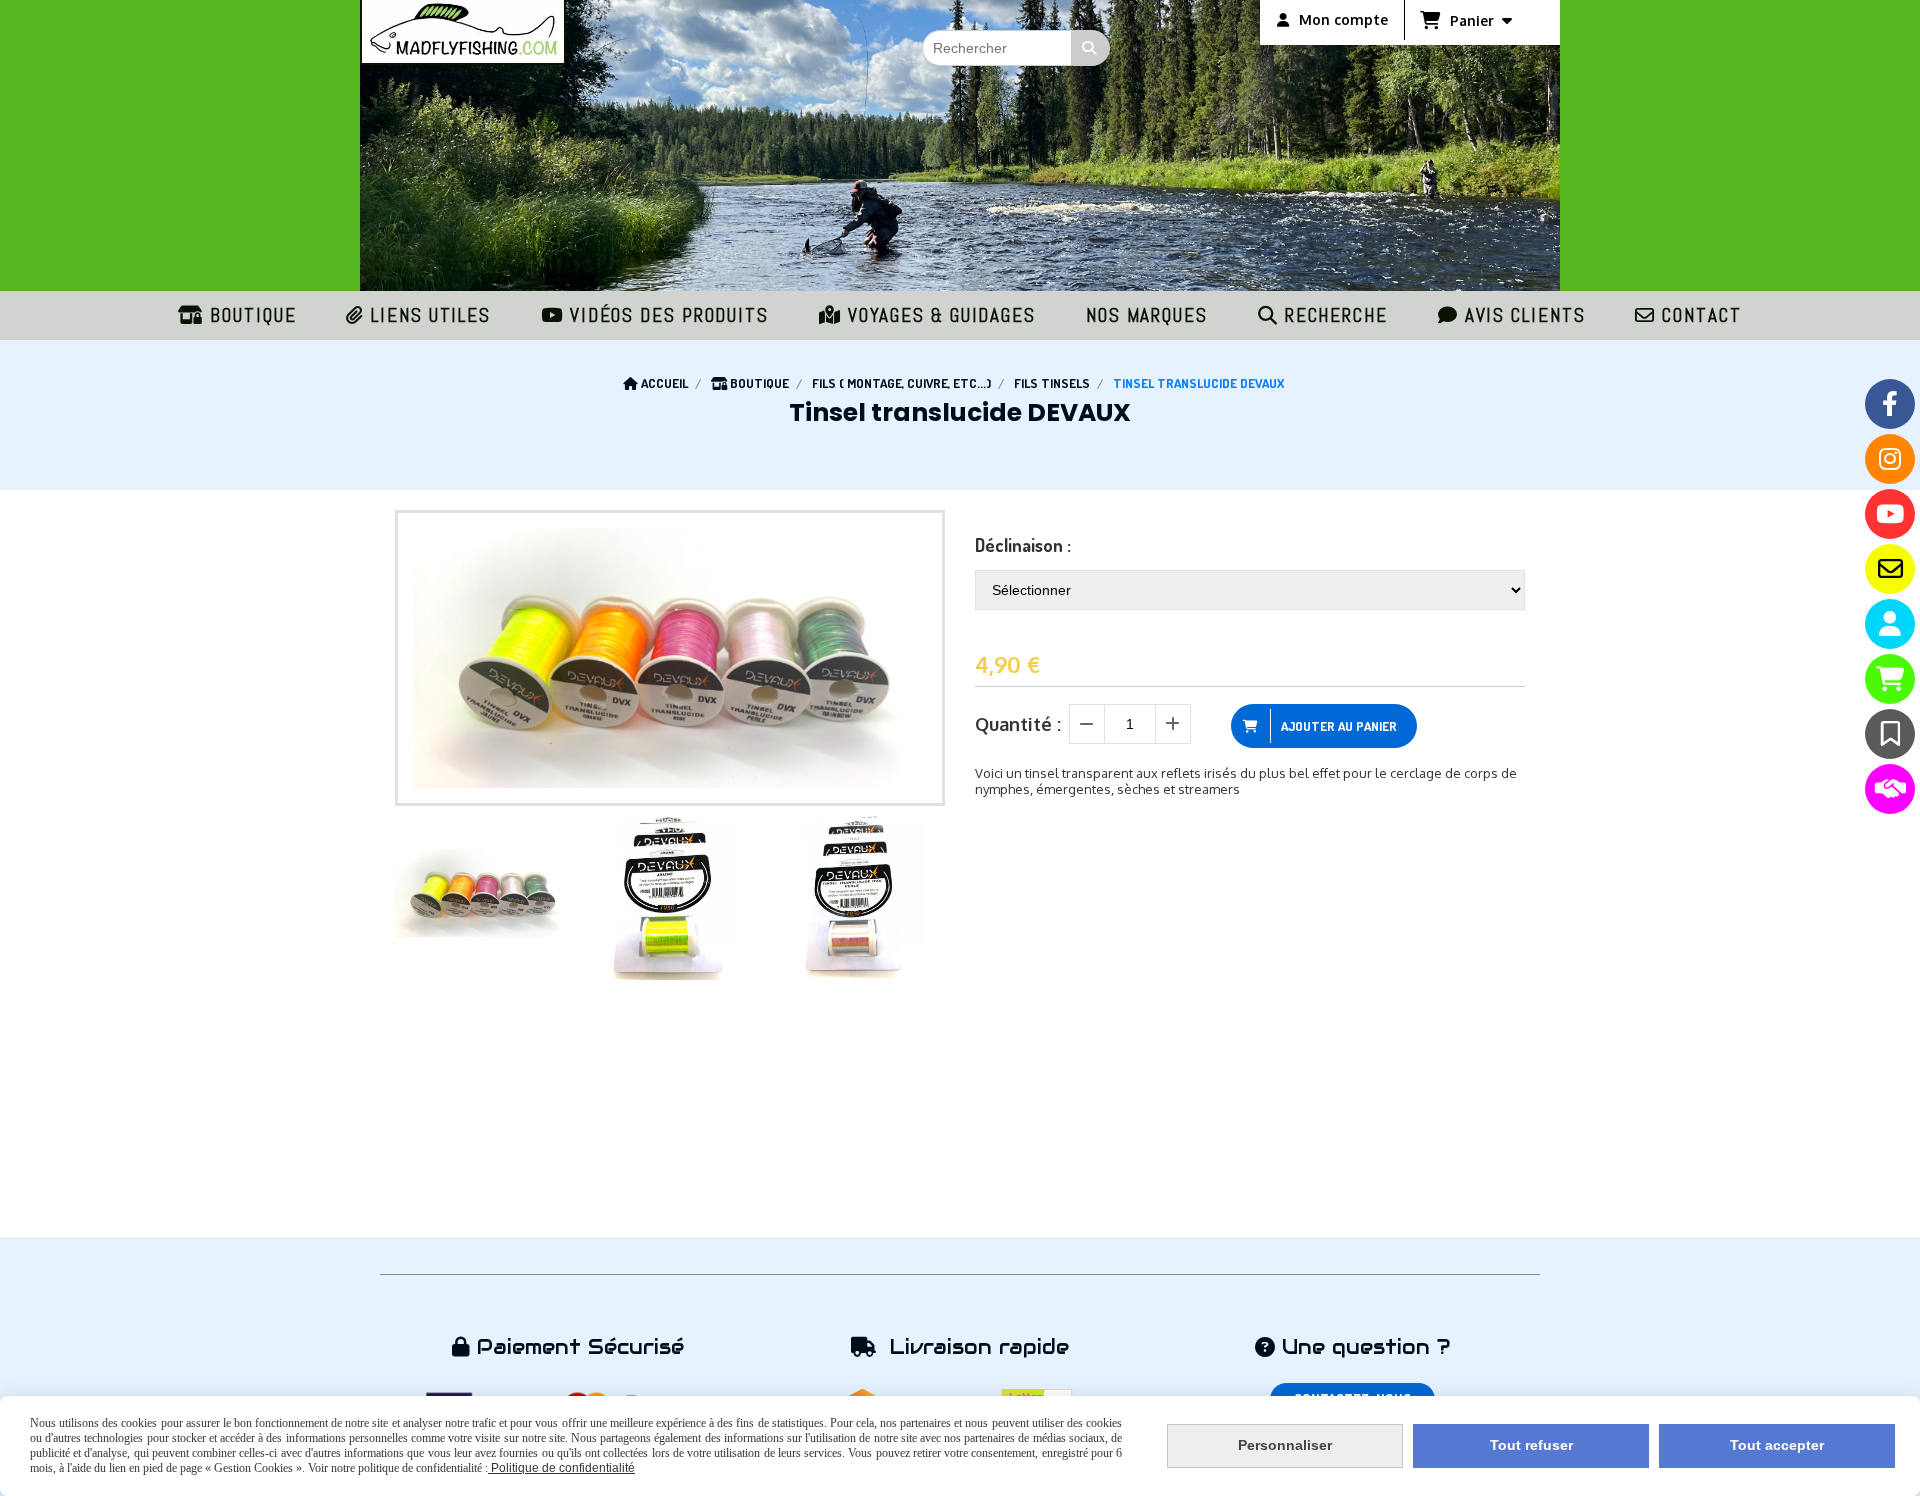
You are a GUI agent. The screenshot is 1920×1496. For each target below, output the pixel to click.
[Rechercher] (1091, 48)
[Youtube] (1890, 514)
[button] (917, 893)
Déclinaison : (1023, 545)
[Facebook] (1890, 404)
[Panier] (1890, 679)
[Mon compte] (1890, 624)
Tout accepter (1777, 1445)
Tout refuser (1531, 1445)
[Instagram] (1890, 459)
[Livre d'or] (1890, 734)
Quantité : (1018, 724)
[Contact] (1890, 569)
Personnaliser (1285, 1445)
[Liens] (1890, 789)
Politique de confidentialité (561, 1468)
